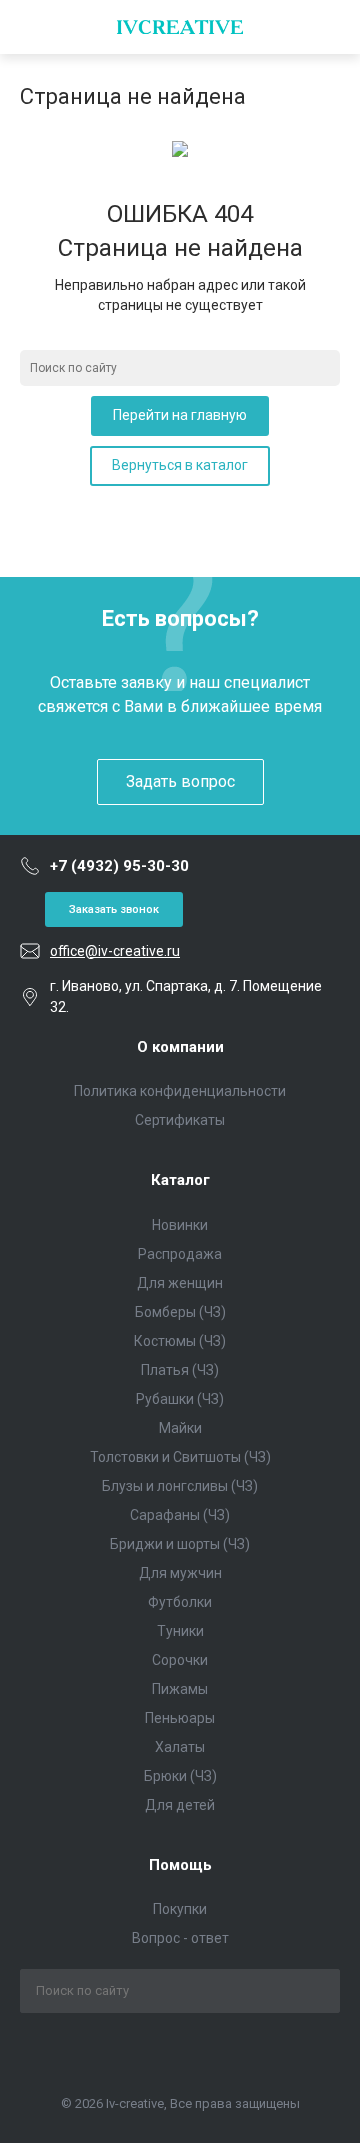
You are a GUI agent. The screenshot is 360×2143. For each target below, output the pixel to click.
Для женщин (180, 1283)
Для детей (180, 1805)
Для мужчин (180, 1573)
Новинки (180, 1225)
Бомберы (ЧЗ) (180, 1312)
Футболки (180, 1602)
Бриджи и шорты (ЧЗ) (180, 1544)
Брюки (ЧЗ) (180, 1776)
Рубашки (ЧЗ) (180, 1399)
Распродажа (180, 1254)
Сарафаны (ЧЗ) (180, 1515)
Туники (180, 1631)
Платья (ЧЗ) (180, 1370)
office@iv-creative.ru (115, 951)
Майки (180, 1428)
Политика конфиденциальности (180, 1091)
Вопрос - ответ (180, 1938)
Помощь (180, 1865)
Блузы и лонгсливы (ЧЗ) (180, 1486)
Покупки (180, 1909)
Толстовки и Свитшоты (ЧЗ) (180, 1457)
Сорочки (180, 1660)
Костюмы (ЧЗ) (180, 1341)
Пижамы (180, 1689)
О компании (180, 1047)
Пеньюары (180, 1718)
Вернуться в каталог (180, 465)
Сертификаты (180, 1120)
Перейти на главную (180, 415)
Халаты (180, 1747)
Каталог (180, 1180)
